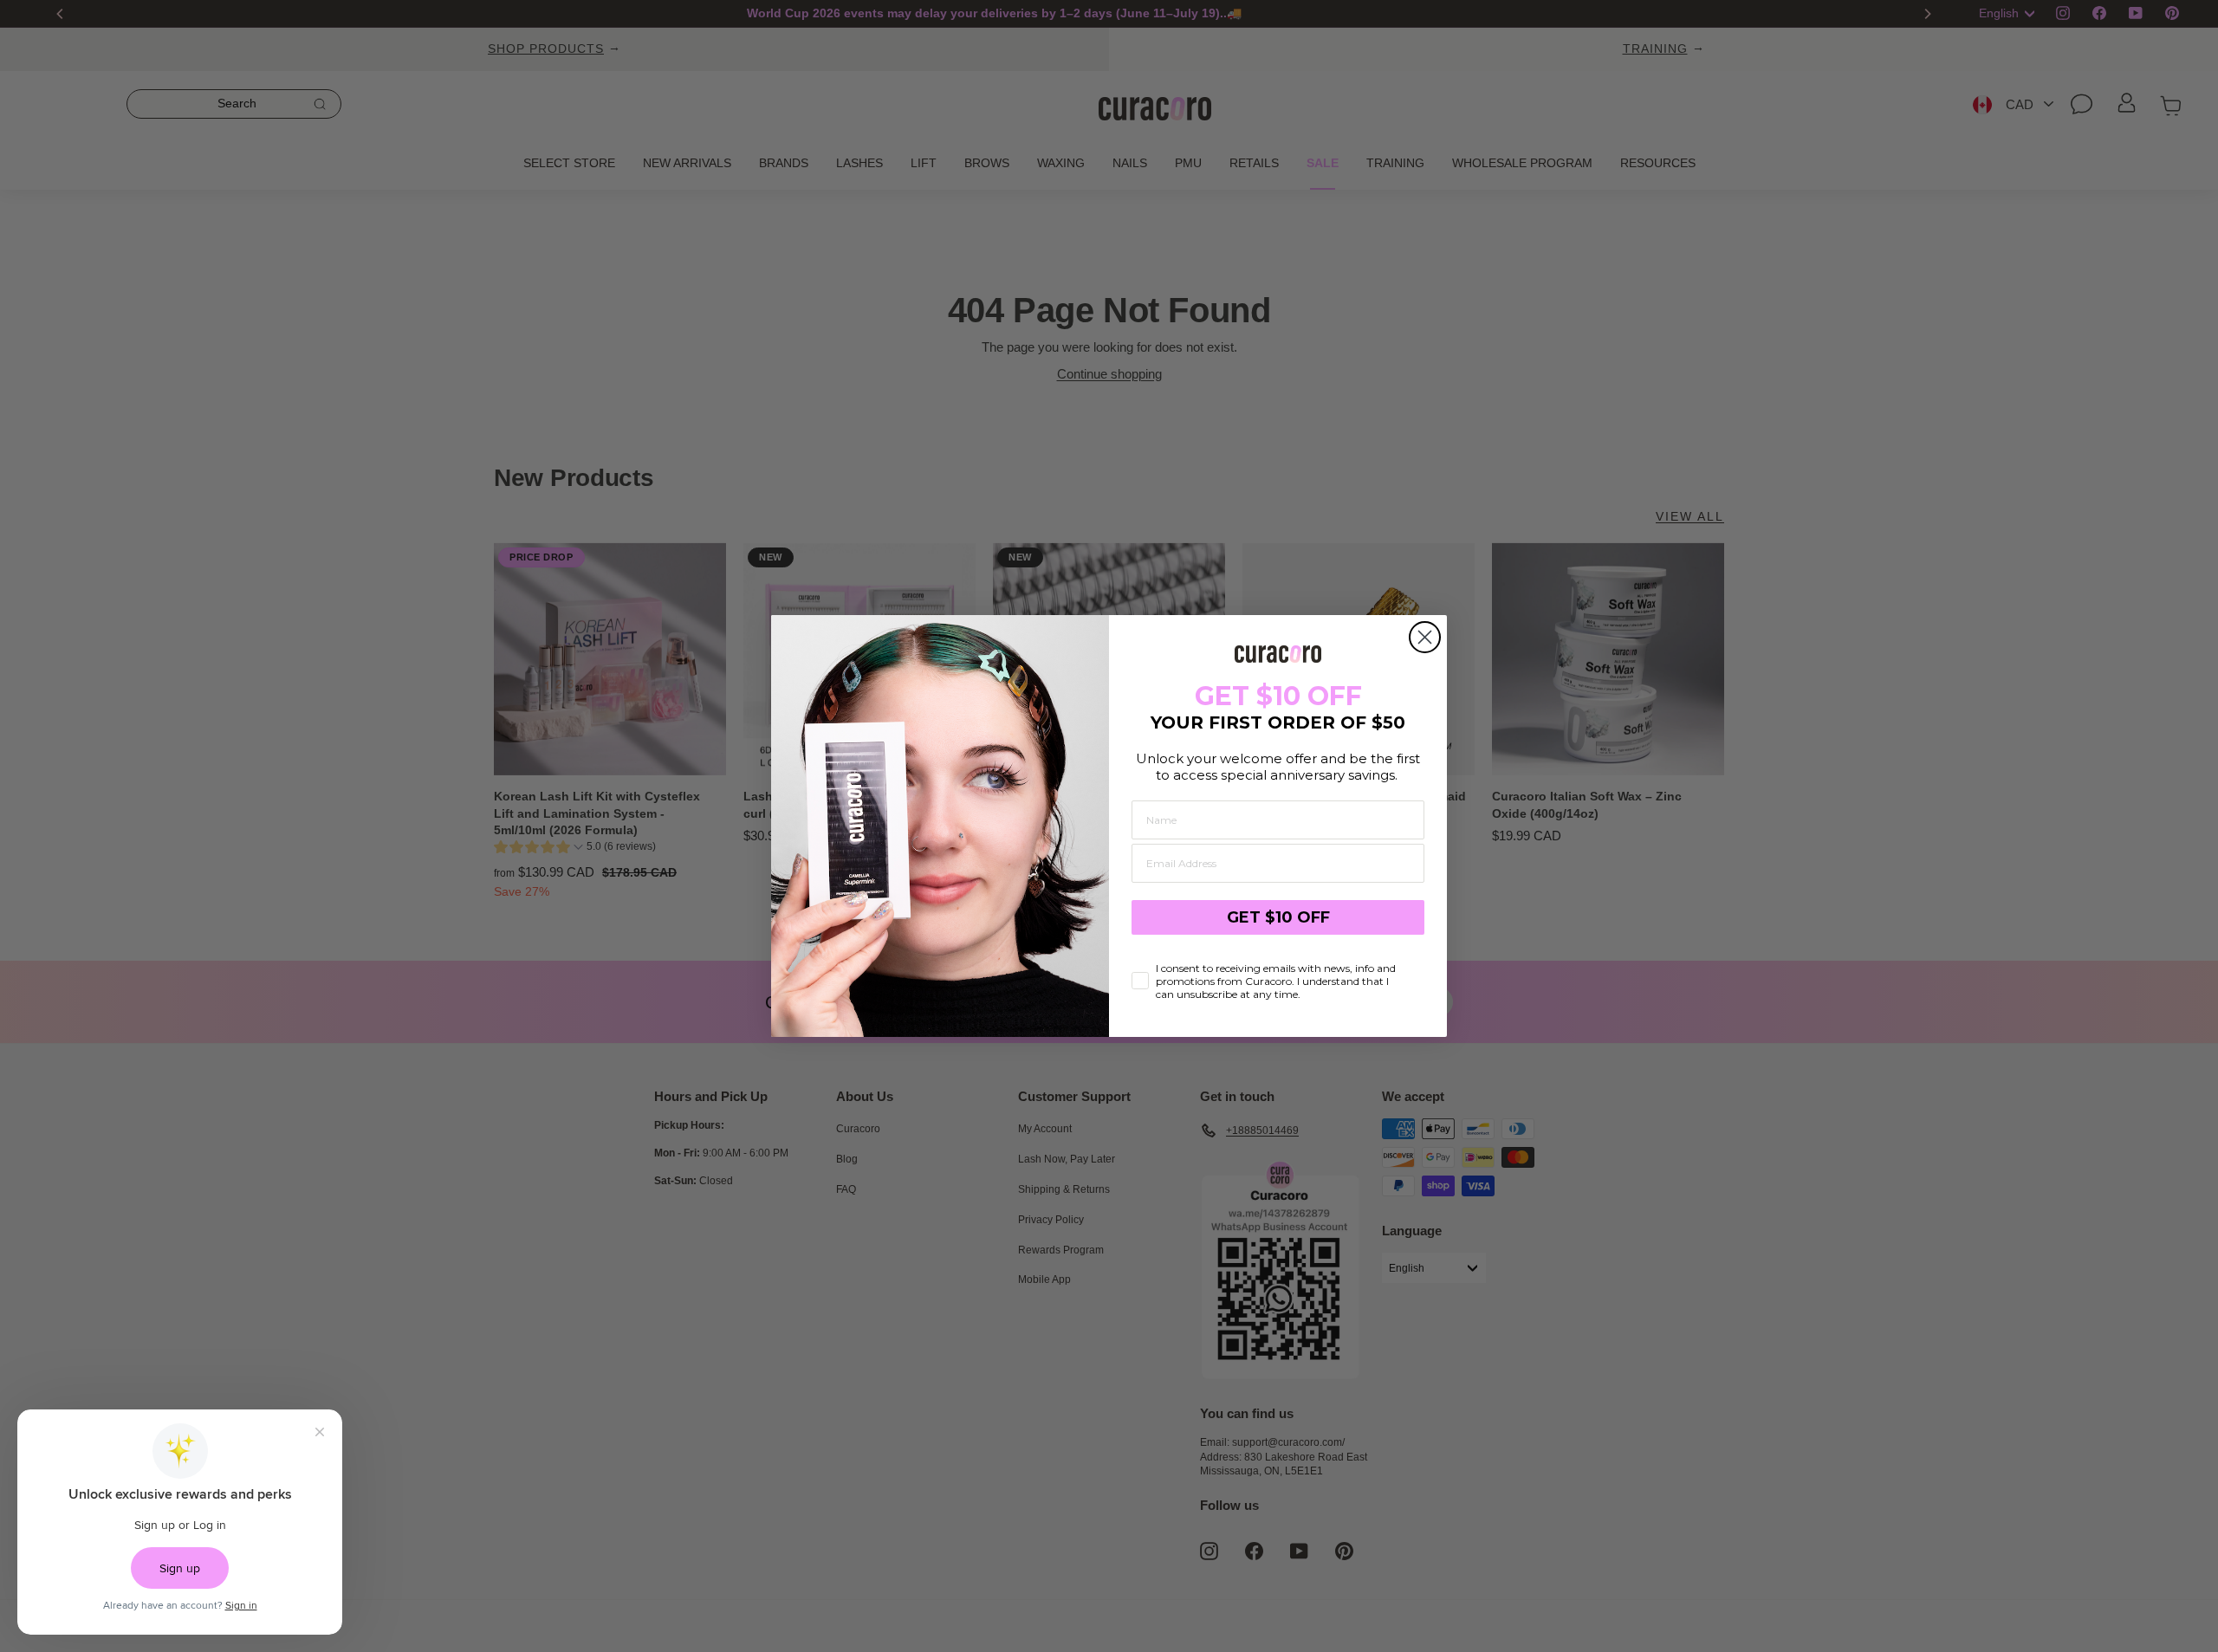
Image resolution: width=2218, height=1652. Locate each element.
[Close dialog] (1425, 637)
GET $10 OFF (1278, 917)
